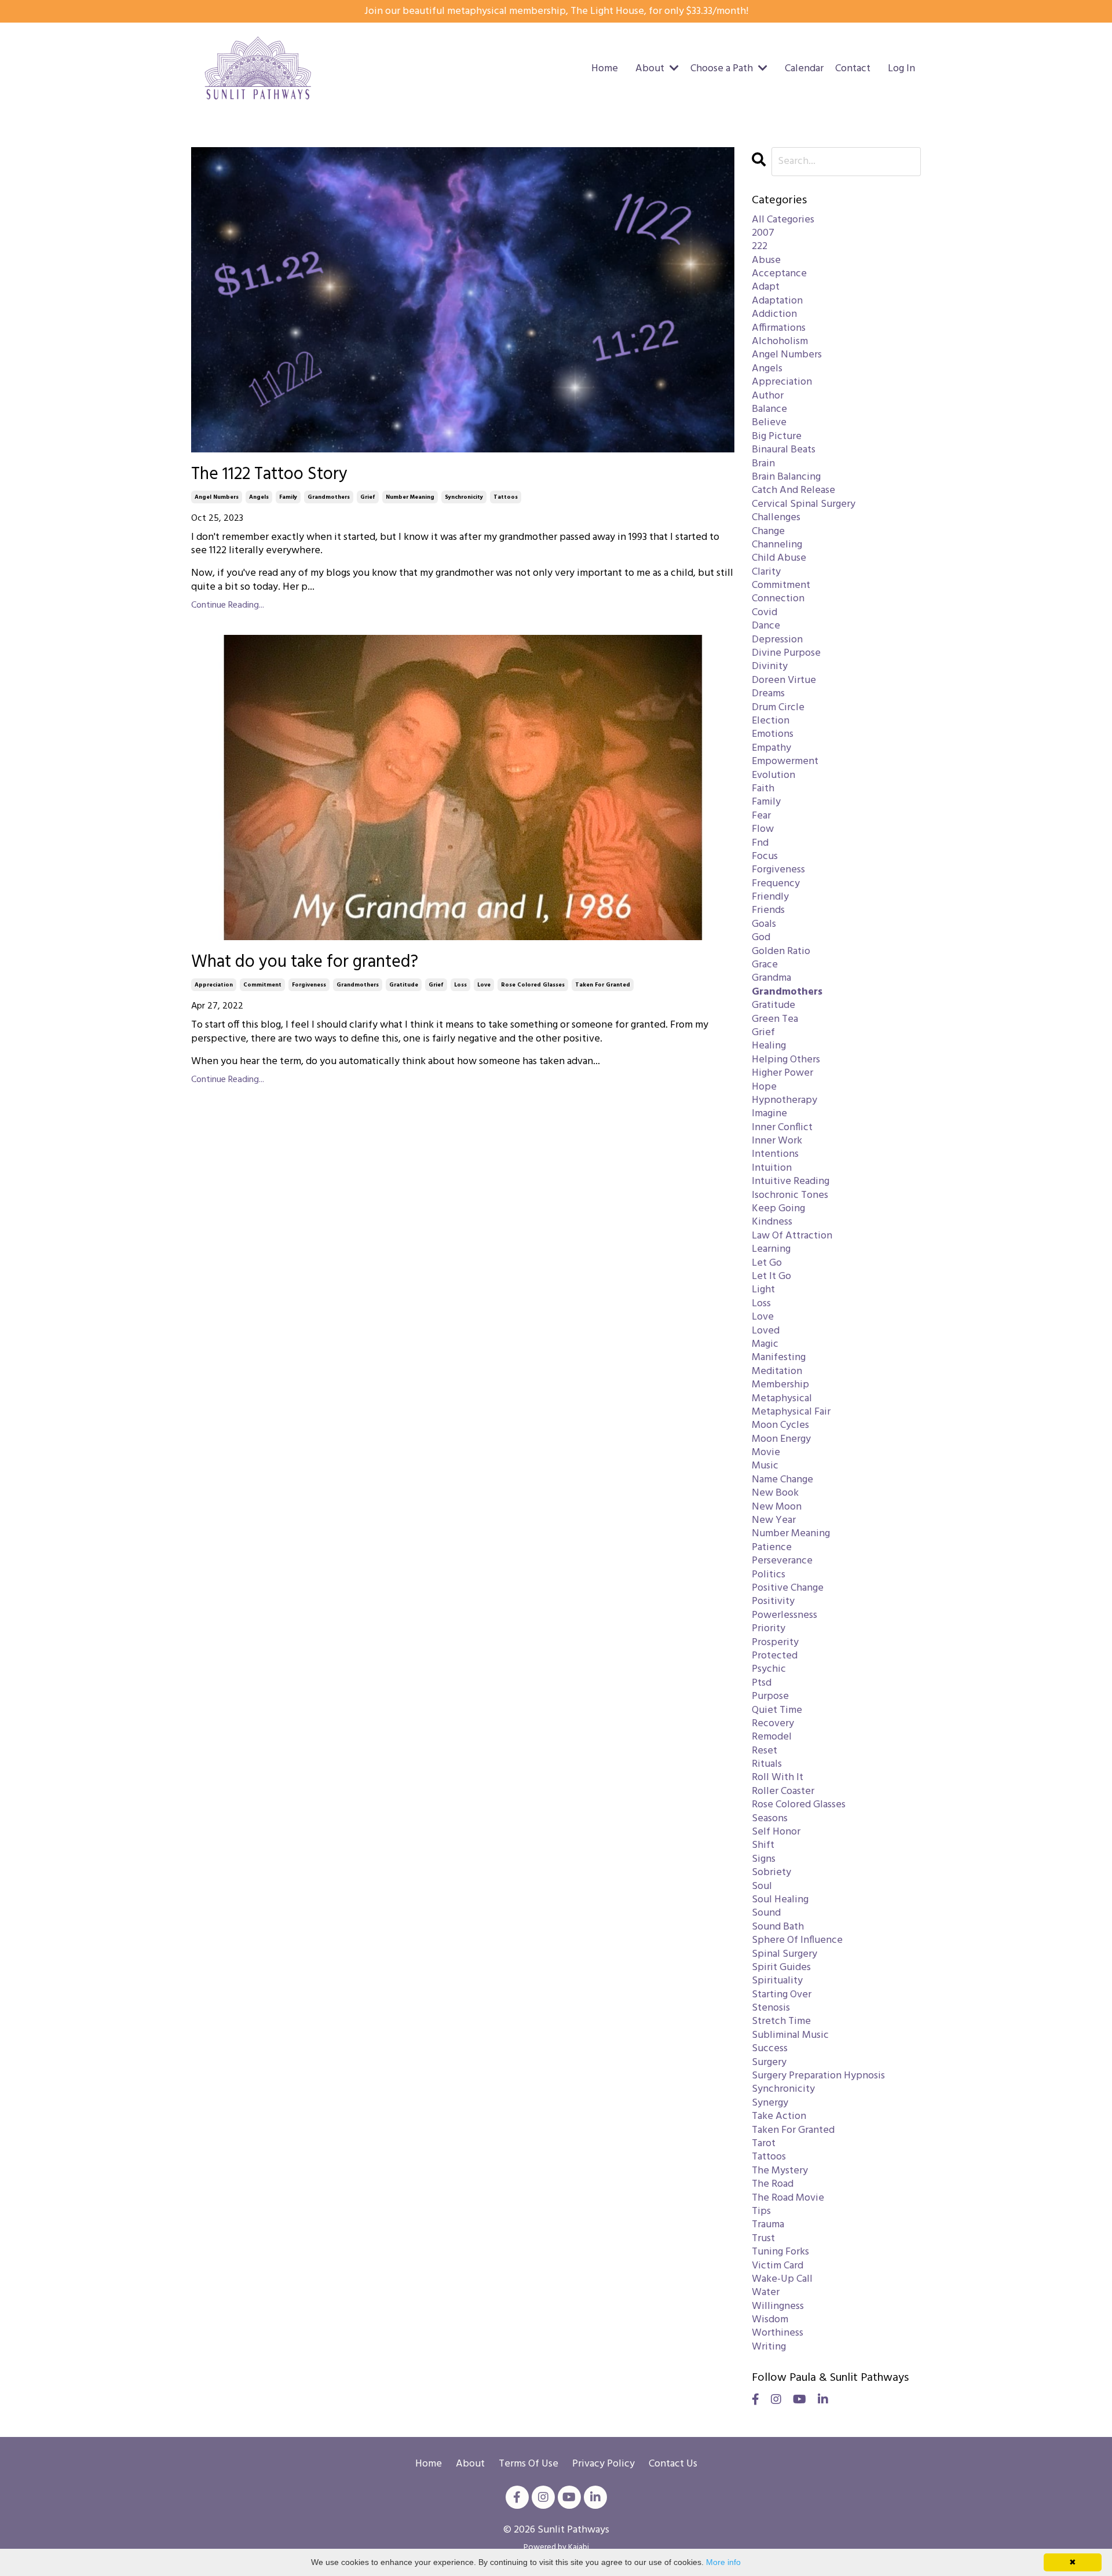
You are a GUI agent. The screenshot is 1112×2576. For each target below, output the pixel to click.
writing (769, 2347)
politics (769, 1575)
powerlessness (784, 1615)
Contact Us (673, 2464)
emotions (773, 734)
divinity (770, 666)
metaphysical (782, 1399)
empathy (771, 748)
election (771, 721)
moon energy (781, 1439)
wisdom (770, 2320)
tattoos (506, 497)
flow (763, 829)
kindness (772, 1222)
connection (778, 599)
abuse (766, 260)
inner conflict (782, 1128)
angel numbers (217, 497)
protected (775, 1656)
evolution (773, 775)
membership (780, 1385)
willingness (778, 2306)
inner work (777, 1141)
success (770, 2049)
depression (777, 640)
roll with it (778, 1777)
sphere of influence (797, 1940)
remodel (772, 1737)
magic (765, 1344)
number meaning (410, 497)
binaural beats (784, 450)
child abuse (779, 558)
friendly (770, 897)
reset (765, 1751)
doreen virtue (784, 680)
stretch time (781, 2021)
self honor (776, 1832)
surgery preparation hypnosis (818, 2076)
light (763, 1290)
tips (761, 2211)
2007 (763, 233)
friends (768, 910)
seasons (770, 1819)
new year (774, 1520)
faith (763, 789)
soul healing (780, 1900)
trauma (768, 2225)
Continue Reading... (228, 606)
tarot (764, 2144)
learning (771, 1249)
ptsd (762, 1683)
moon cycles (780, 1425)
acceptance (779, 274)
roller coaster (783, 1791)
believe (769, 423)
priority (769, 1629)
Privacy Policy (603, 2464)
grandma (771, 978)
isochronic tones (790, 1195)
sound (766, 1913)
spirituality (777, 1981)
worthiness (778, 2333)
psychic (769, 1669)
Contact (853, 69)
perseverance (782, 1561)
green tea (775, 1019)
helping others (786, 1060)
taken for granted (603, 985)
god (761, 938)
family (288, 497)
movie (766, 1453)
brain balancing (786, 477)
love (484, 985)
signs (764, 1859)
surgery (769, 2062)
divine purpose (786, 653)
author (768, 396)
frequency (776, 884)
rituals (767, 1764)
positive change (788, 1588)
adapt (766, 287)
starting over (782, 1995)
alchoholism (780, 341)
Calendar (804, 69)
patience (772, 1548)
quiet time (777, 1710)
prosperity (775, 1643)
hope (764, 1087)
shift (763, 1845)
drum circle (778, 708)
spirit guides (781, 1967)
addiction (774, 314)
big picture (777, 436)
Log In (901, 69)
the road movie (788, 2198)
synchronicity (464, 497)
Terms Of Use (528, 2464)
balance (769, 409)
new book (775, 1493)
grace (765, 965)
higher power (782, 1073)
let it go (771, 1276)
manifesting (779, 1358)
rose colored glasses (533, 985)
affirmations (779, 328)
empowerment (785, 761)
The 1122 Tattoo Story (269, 474)
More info (723, 2562)
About (471, 2464)
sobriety (771, 1872)
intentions (775, 1154)
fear (761, 816)
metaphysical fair (791, 1412)
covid (765, 613)
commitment (262, 985)
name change (782, 1480)
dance (766, 626)
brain (763, 464)
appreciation (214, 985)
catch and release (793, 490)
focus (765, 856)
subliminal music (790, 2035)
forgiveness (309, 985)
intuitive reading (791, 1181)
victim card (778, 2266)
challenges (776, 518)
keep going (778, 1209)
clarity (766, 572)
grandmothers (329, 497)
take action (779, 2116)
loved (766, 1331)
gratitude (404, 985)
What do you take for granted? (305, 962)
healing (769, 1046)
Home (605, 69)
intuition (772, 1168)
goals (764, 924)
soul (762, 1886)
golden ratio (781, 951)
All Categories (783, 220)
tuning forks (780, 2252)
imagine (769, 1114)
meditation (777, 1371)
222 (760, 246)
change (768, 531)
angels (259, 497)
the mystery (780, 2171)
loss (460, 985)
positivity (773, 1601)
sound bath (778, 1927)
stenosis (771, 2008)
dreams (768, 694)
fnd (760, 843)
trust (763, 2239)
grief (368, 497)
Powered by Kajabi (556, 2547)
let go (767, 1263)
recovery (773, 1724)
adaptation (777, 301)
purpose (770, 1696)
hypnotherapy (784, 1100)
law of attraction (792, 1236)
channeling (777, 545)
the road (773, 2184)
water (766, 2292)
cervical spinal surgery (804, 504)
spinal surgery (784, 1954)
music (765, 1466)
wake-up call (782, 2279)
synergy (770, 2103)
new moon (777, 1507)
